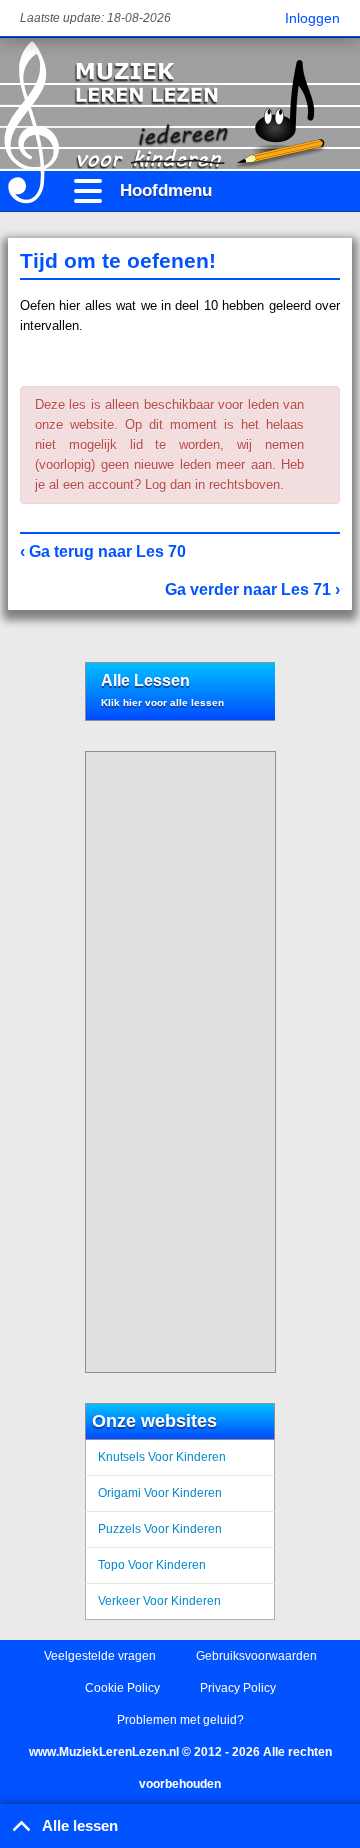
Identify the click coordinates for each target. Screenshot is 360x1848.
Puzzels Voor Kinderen (160, 1529)
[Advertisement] (173, 1062)
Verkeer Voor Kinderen (159, 1601)
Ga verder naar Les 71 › (252, 589)
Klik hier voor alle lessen (162, 702)
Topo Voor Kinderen (152, 1565)
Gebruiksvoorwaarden (256, 1656)
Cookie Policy (122, 1688)
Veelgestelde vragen (100, 1656)
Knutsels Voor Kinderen (162, 1457)
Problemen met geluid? (180, 1720)
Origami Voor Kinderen (160, 1493)
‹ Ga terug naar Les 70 (103, 551)
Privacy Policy (238, 1688)
